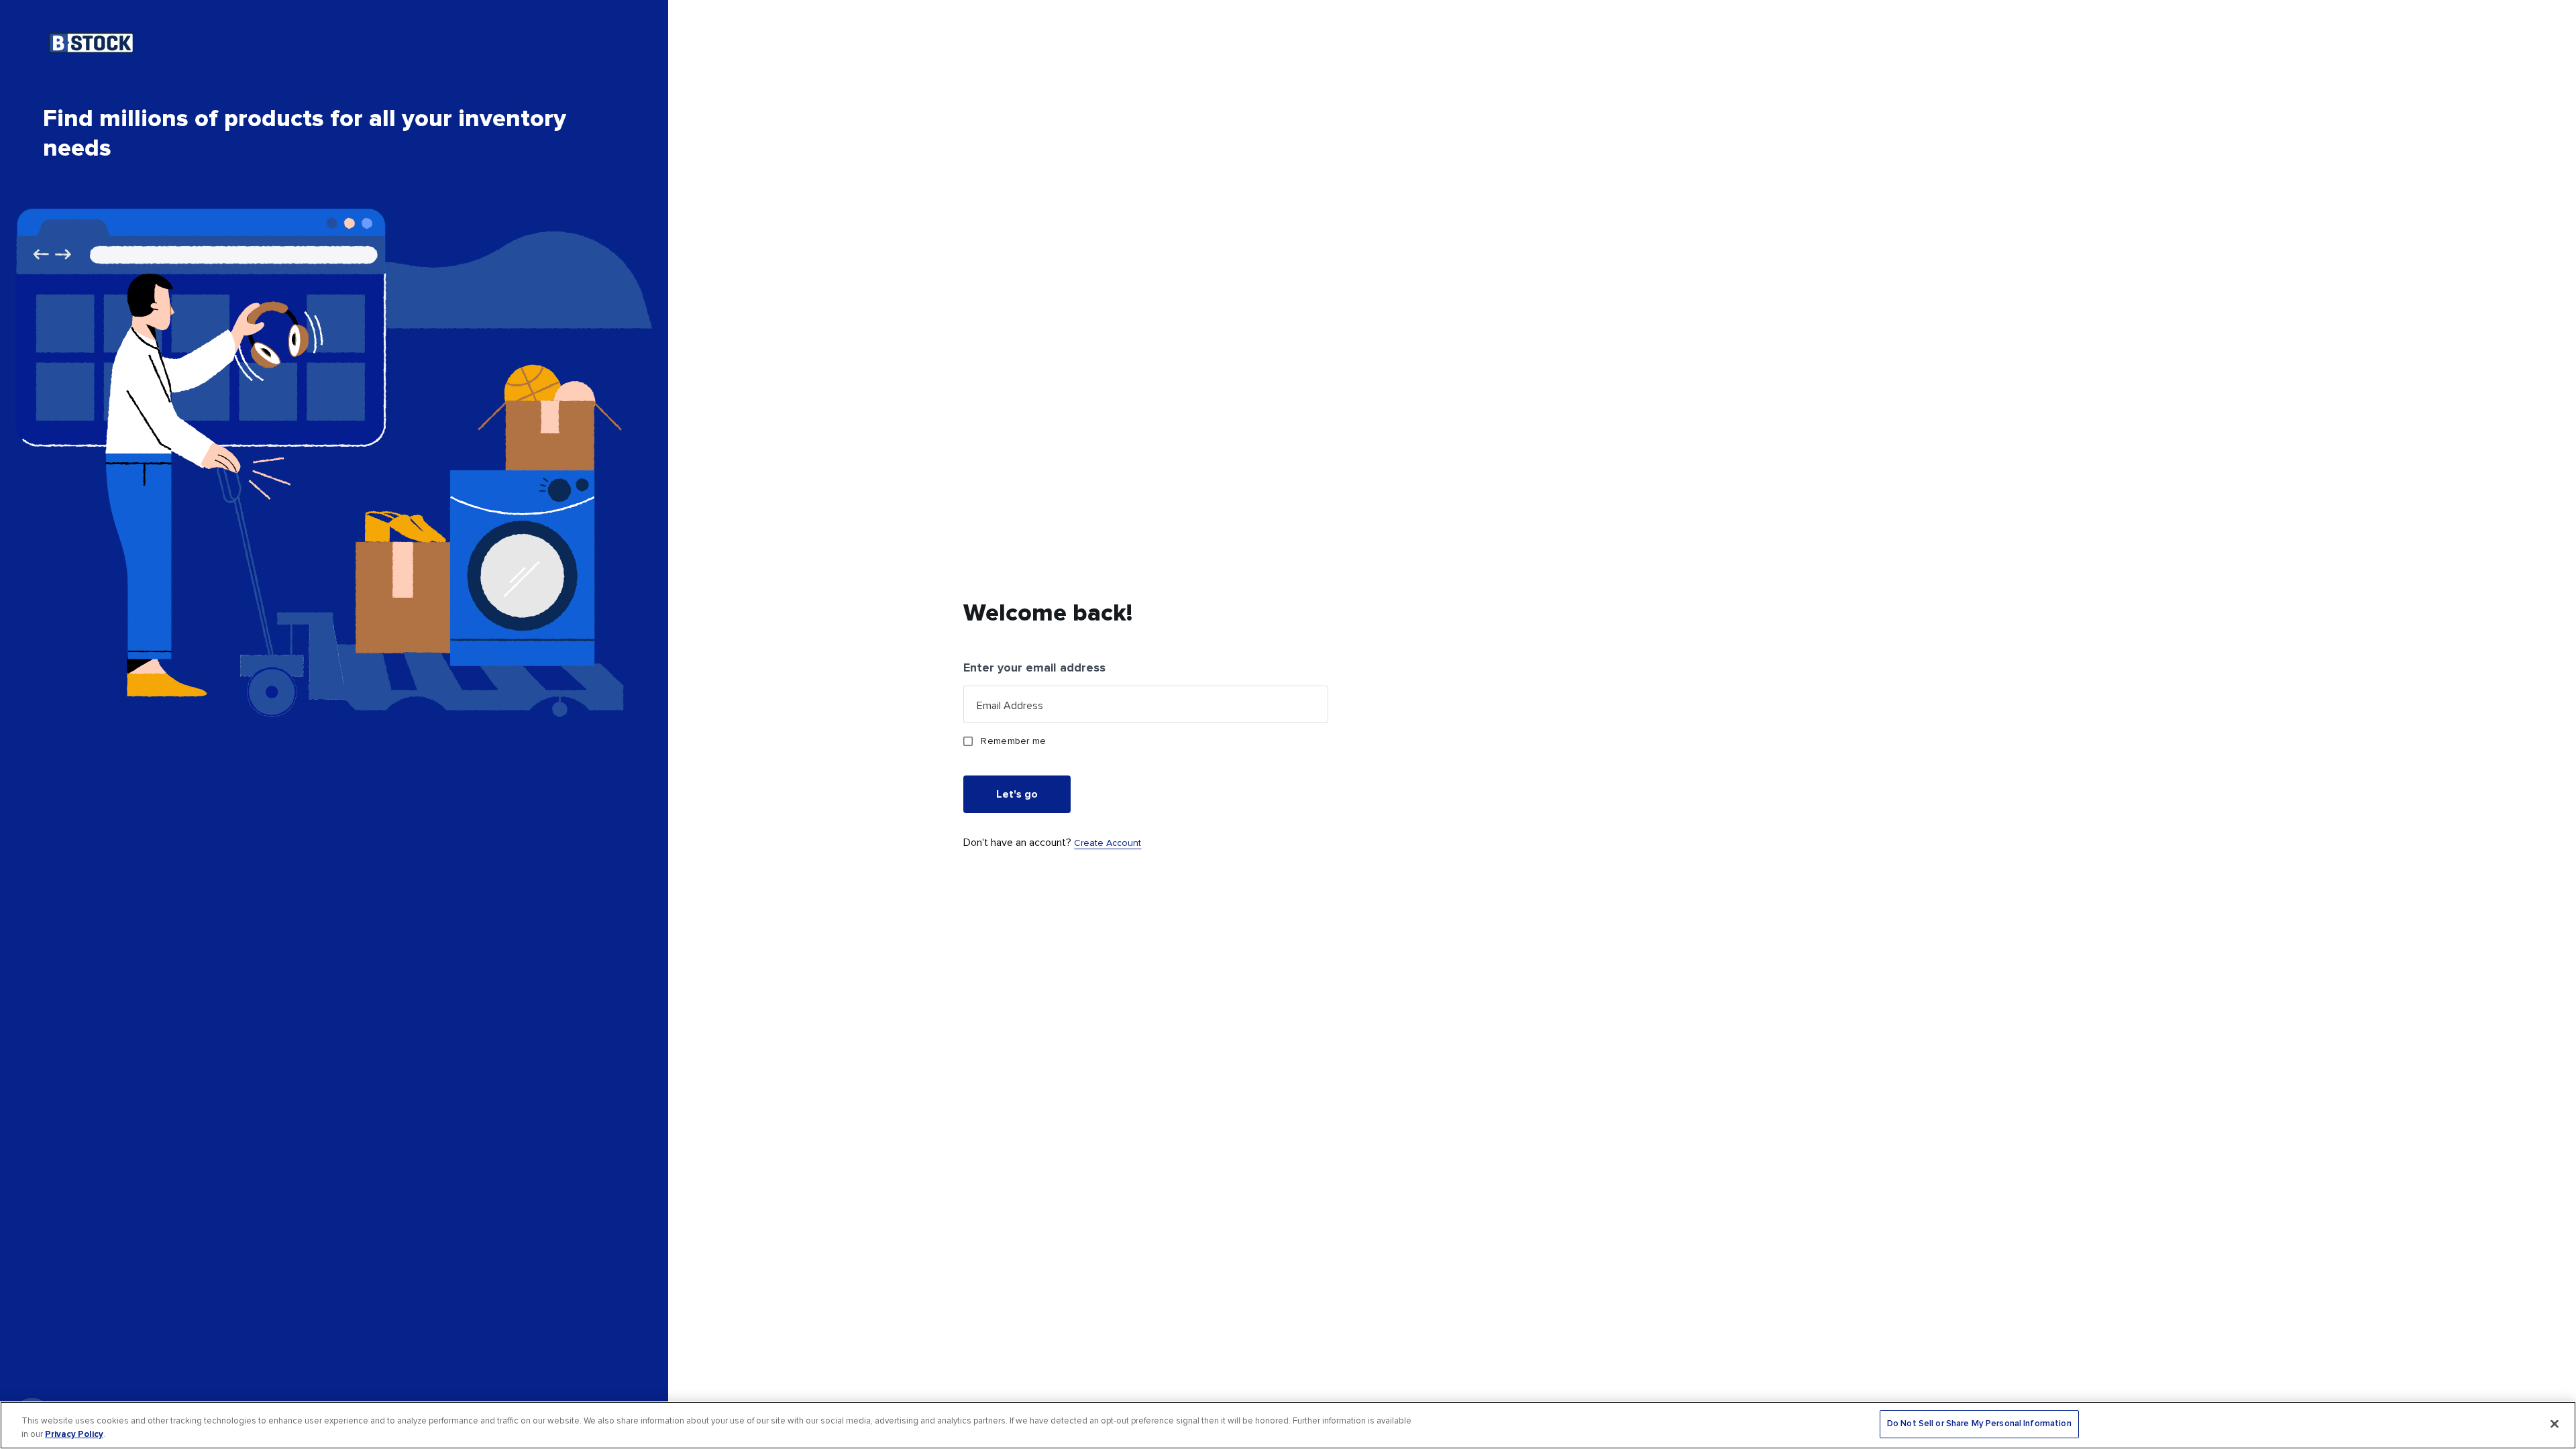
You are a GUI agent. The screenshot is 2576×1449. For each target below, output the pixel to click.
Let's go (1017, 794)
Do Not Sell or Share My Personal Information (1979, 1424)
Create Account (1108, 843)
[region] (1288, 1425)
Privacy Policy (74, 1434)
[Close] (2555, 1424)
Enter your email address (1034, 667)
